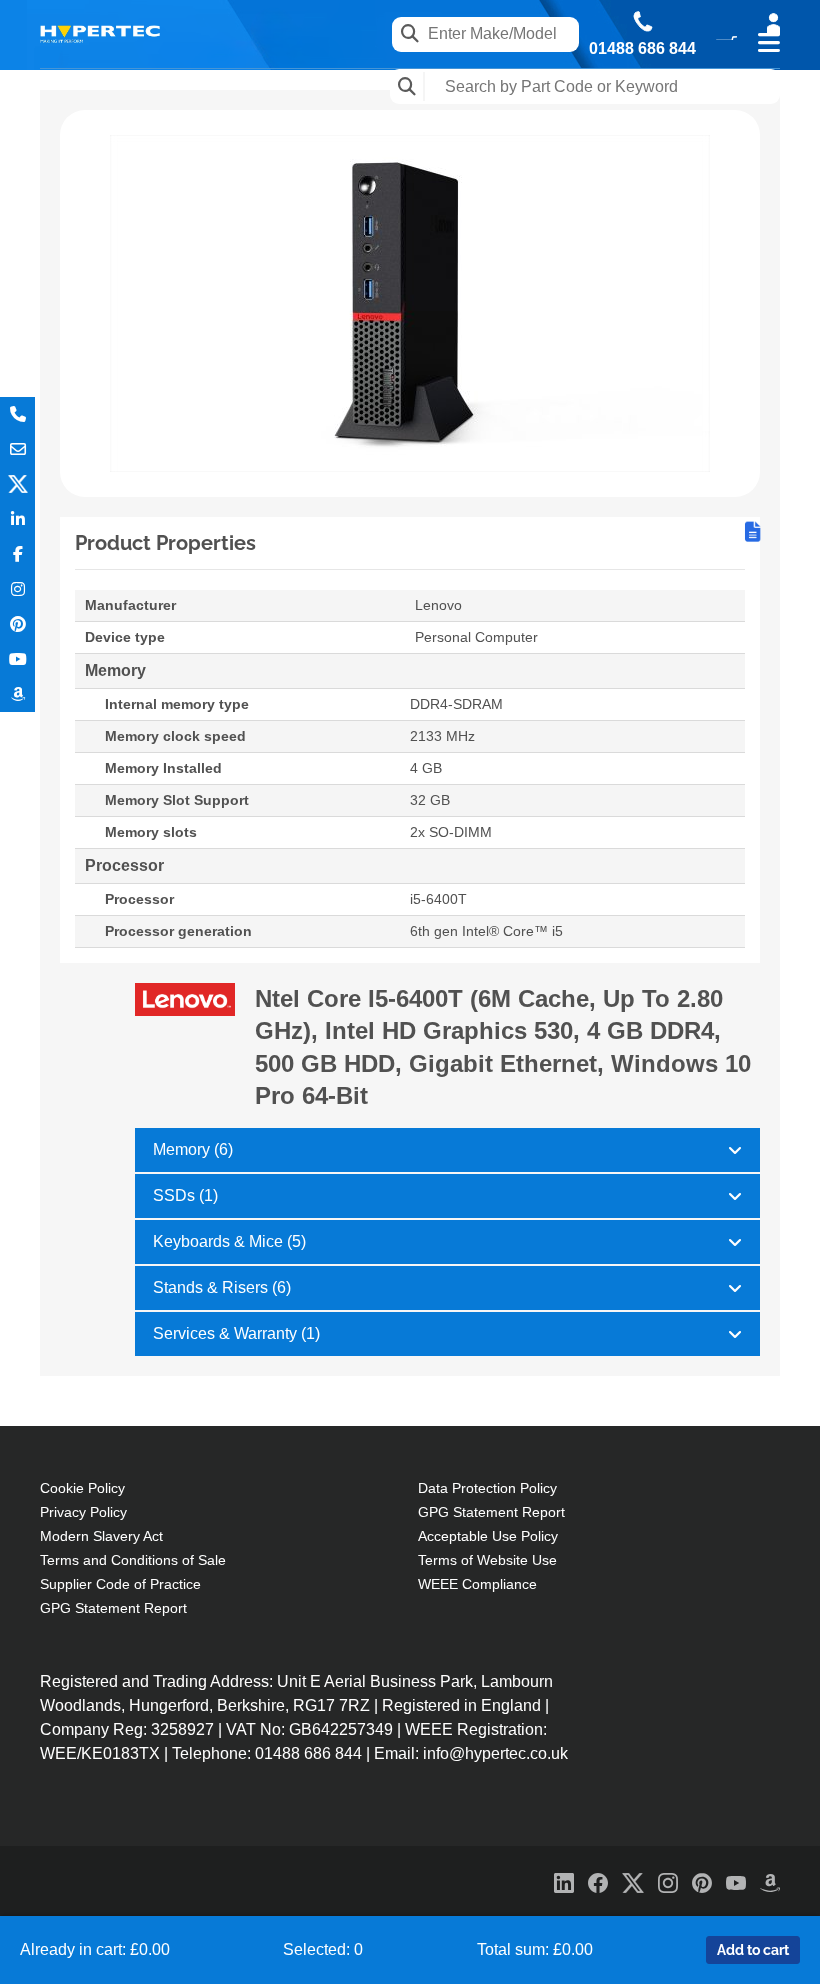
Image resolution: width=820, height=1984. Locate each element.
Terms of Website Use (487, 1560)
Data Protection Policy (487, 1488)
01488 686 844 (642, 49)
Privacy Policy (83, 1512)
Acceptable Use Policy (488, 1536)
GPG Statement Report (113, 1608)
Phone (17, 414)
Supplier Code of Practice (120, 1584)
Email (17, 449)
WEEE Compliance (477, 1584)
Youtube (17, 659)
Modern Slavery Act (101, 1536)
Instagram (17, 589)
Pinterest (17, 624)
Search (407, 86)
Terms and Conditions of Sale (133, 1560)
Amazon (17, 694)
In (17, 519)
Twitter (17, 484)
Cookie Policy (82, 1488)
